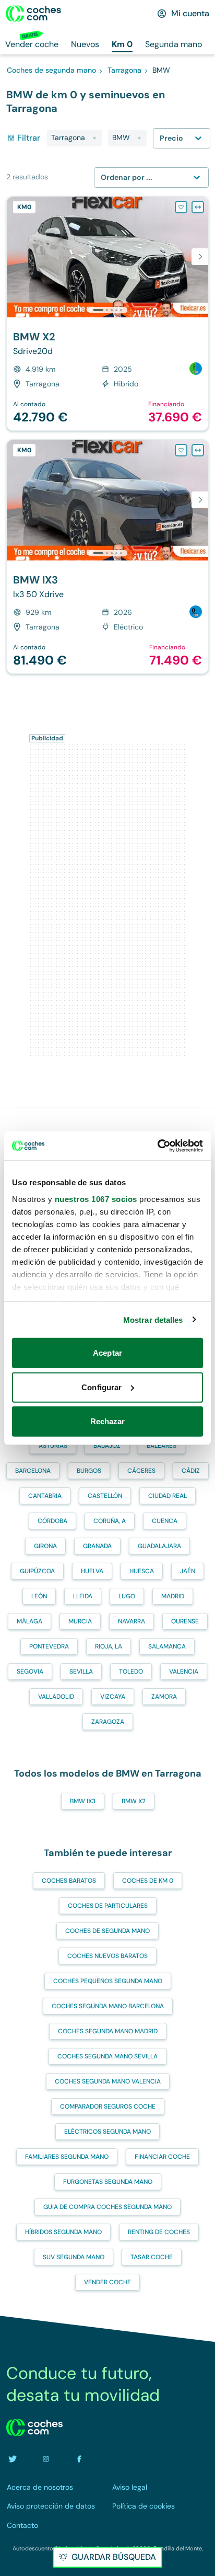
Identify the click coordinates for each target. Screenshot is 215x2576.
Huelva (92, 1571)
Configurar (101, 1387)
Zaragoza (108, 1722)
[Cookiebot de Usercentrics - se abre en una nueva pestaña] (157, 1146)
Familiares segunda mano (67, 2157)
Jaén (188, 1571)
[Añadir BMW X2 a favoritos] (181, 207)
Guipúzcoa (37, 1571)
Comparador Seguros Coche (108, 2106)
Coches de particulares (108, 1906)
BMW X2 (134, 1801)
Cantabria (45, 1496)
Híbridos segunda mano (63, 2232)
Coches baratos (69, 1881)
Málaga (29, 1621)
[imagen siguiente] (200, 257)
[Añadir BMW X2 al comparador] (198, 207)
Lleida (83, 1596)
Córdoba (52, 1521)
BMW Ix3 (83, 1801)
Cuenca (165, 1521)
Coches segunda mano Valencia (108, 2081)
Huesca (142, 1571)
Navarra (132, 1621)
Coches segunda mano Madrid (108, 2031)
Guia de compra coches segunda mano (107, 2207)
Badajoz (107, 1446)
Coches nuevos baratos (107, 1956)
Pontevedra (49, 1646)
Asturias (53, 1446)
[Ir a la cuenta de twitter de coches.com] (13, 2459)
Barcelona (33, 1471)
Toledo (131, 1671)
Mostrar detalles (153, 1319)
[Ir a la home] (33, 14)
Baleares (162, 1446)
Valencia (184, 1671)
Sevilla (81, 1671)
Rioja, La (109, 1646)
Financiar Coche (162, 2157)
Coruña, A (110, 1521)
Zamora (164, 1697)
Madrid (173, 1596)
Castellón (105, 1496)
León (39, 1596)
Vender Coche (107, 2282)
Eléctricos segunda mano (107, 2132)
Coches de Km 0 (148, 1881)
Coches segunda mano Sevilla (107, 2056)
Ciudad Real (168, 1496)
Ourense (185, 1621)
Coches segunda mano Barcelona (108, 2006)
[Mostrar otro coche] (107, 310)
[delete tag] (94, 138)
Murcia (80, 1621)
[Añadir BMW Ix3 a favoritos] (181, 450)
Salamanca (167, 1646)
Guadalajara (159, 1546)
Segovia (30, 1671)
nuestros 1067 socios (96, 1199)
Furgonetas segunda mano (108, 2182)
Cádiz (191, 1471)
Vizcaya (113, 1697)
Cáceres (141, 1471)
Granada (97, 1546)
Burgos (89, 1471)
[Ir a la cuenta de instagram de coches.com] (46, 2459)
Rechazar (108, 1421)
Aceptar (107, 1353)
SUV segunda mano (74, 2257)
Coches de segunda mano (107, 1931)
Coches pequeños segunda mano (108, 1981)
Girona (45, 1546)
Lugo (127, 1596)
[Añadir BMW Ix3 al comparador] (198, 450)
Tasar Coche (152, 2257)
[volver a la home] (34, 2428)
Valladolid (56, 1697)
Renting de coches (159, 2232)
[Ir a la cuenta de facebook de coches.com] (79, 2459)
